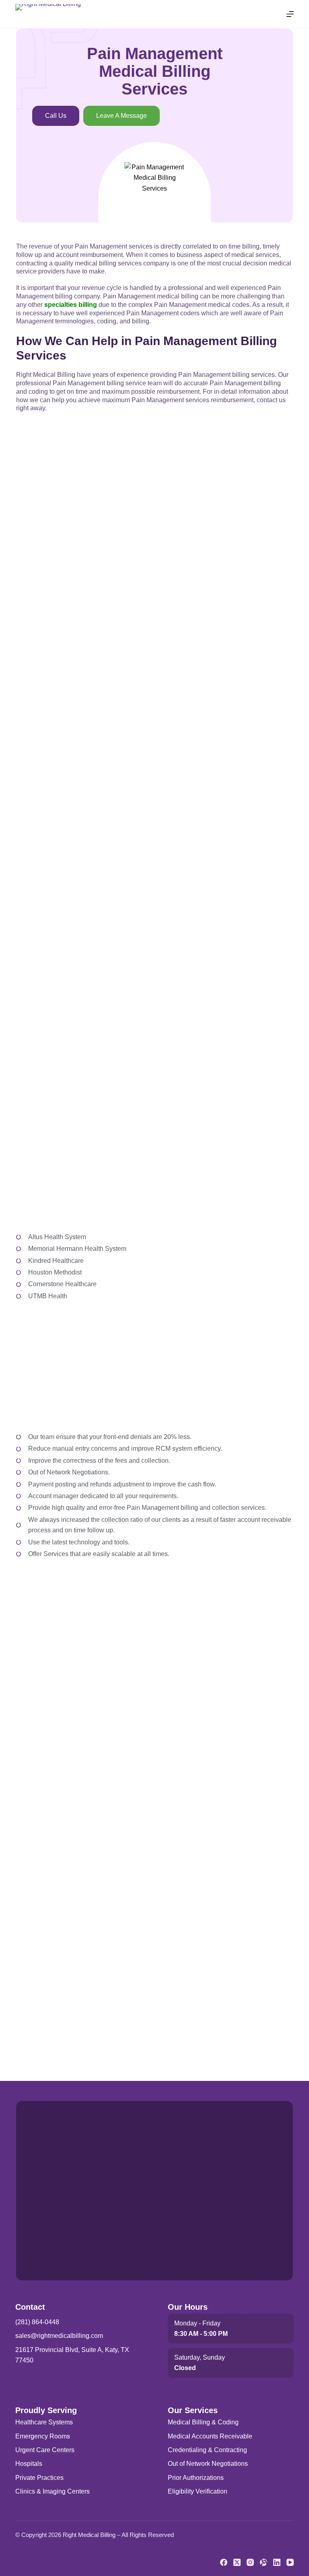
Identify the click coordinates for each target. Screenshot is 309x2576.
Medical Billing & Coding (203, 2422)
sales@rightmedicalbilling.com (59, 2336)
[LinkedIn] (277, 2562)
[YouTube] (290, 2562)
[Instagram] (250, 2562)
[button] (122, 116)
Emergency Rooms (43, 2436)
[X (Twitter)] (237, 2562)
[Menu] (290, 14)
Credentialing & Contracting (207, 2450)
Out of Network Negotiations (208, 2464)
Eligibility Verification (198, 2491)
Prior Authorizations (196, 2478)
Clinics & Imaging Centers (53, 2491)
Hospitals (29, 2464)
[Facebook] (224, 2562)
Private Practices (39, 2478)
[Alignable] (264, 2562)
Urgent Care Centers (45, 2450)
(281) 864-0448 (37, 2322)
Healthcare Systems (44, 2422)
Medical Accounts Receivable (210, 2436)
